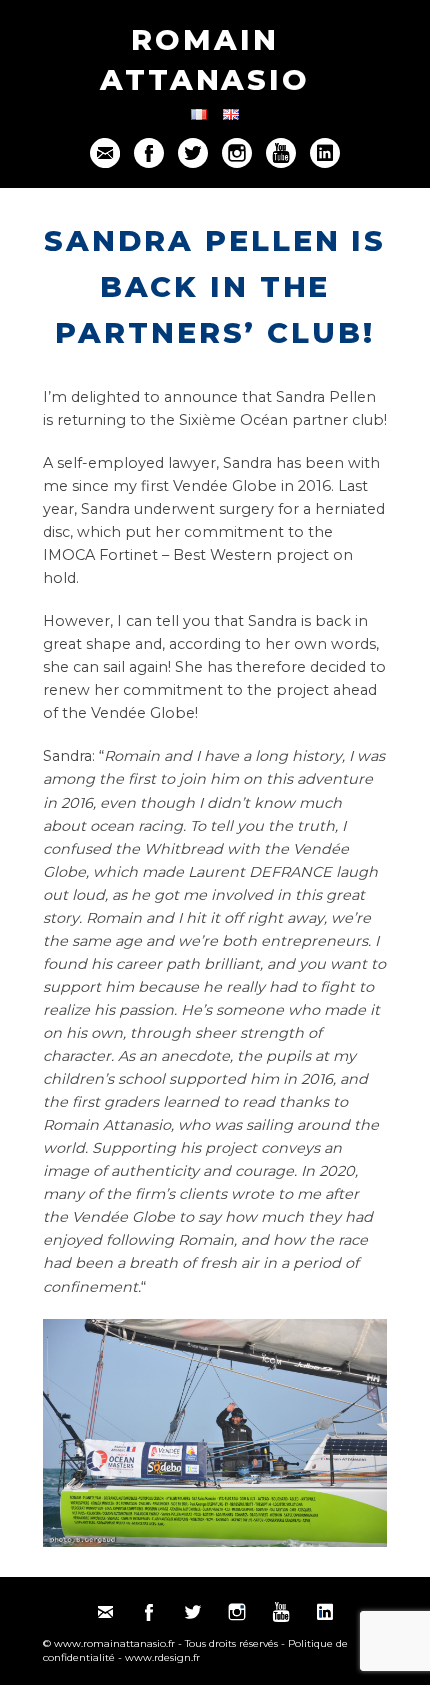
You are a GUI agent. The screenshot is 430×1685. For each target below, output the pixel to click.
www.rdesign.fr (162, 1657)
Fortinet (128, 555)
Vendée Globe (225, 486)
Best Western (222, 555)
